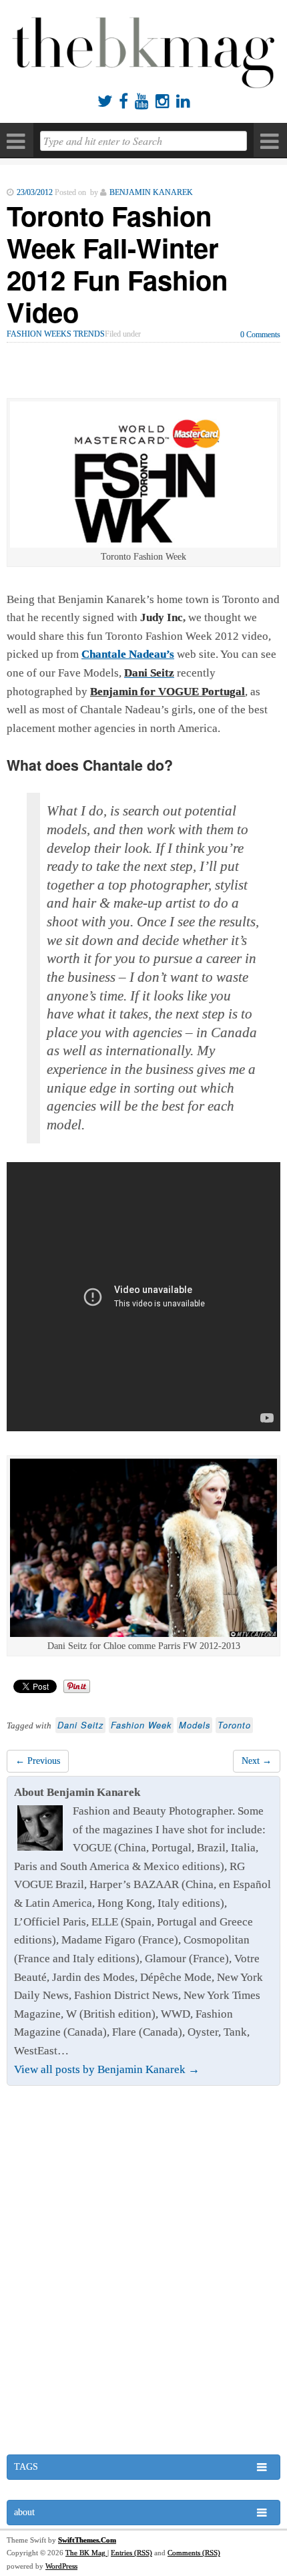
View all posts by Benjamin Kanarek (107, 2069)
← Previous (38, 1761)
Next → (257, 1761)
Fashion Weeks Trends (56, 334)
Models (195, 1725)
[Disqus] (143, 2271)
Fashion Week (141, 1725)
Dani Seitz (80, 1725)
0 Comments (260, 335)
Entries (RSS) (131, 2553)
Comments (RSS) (194, 2553)
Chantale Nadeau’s (128, 654)
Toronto (234, 1725)
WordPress (61, 2566)
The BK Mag (86, 2553)
